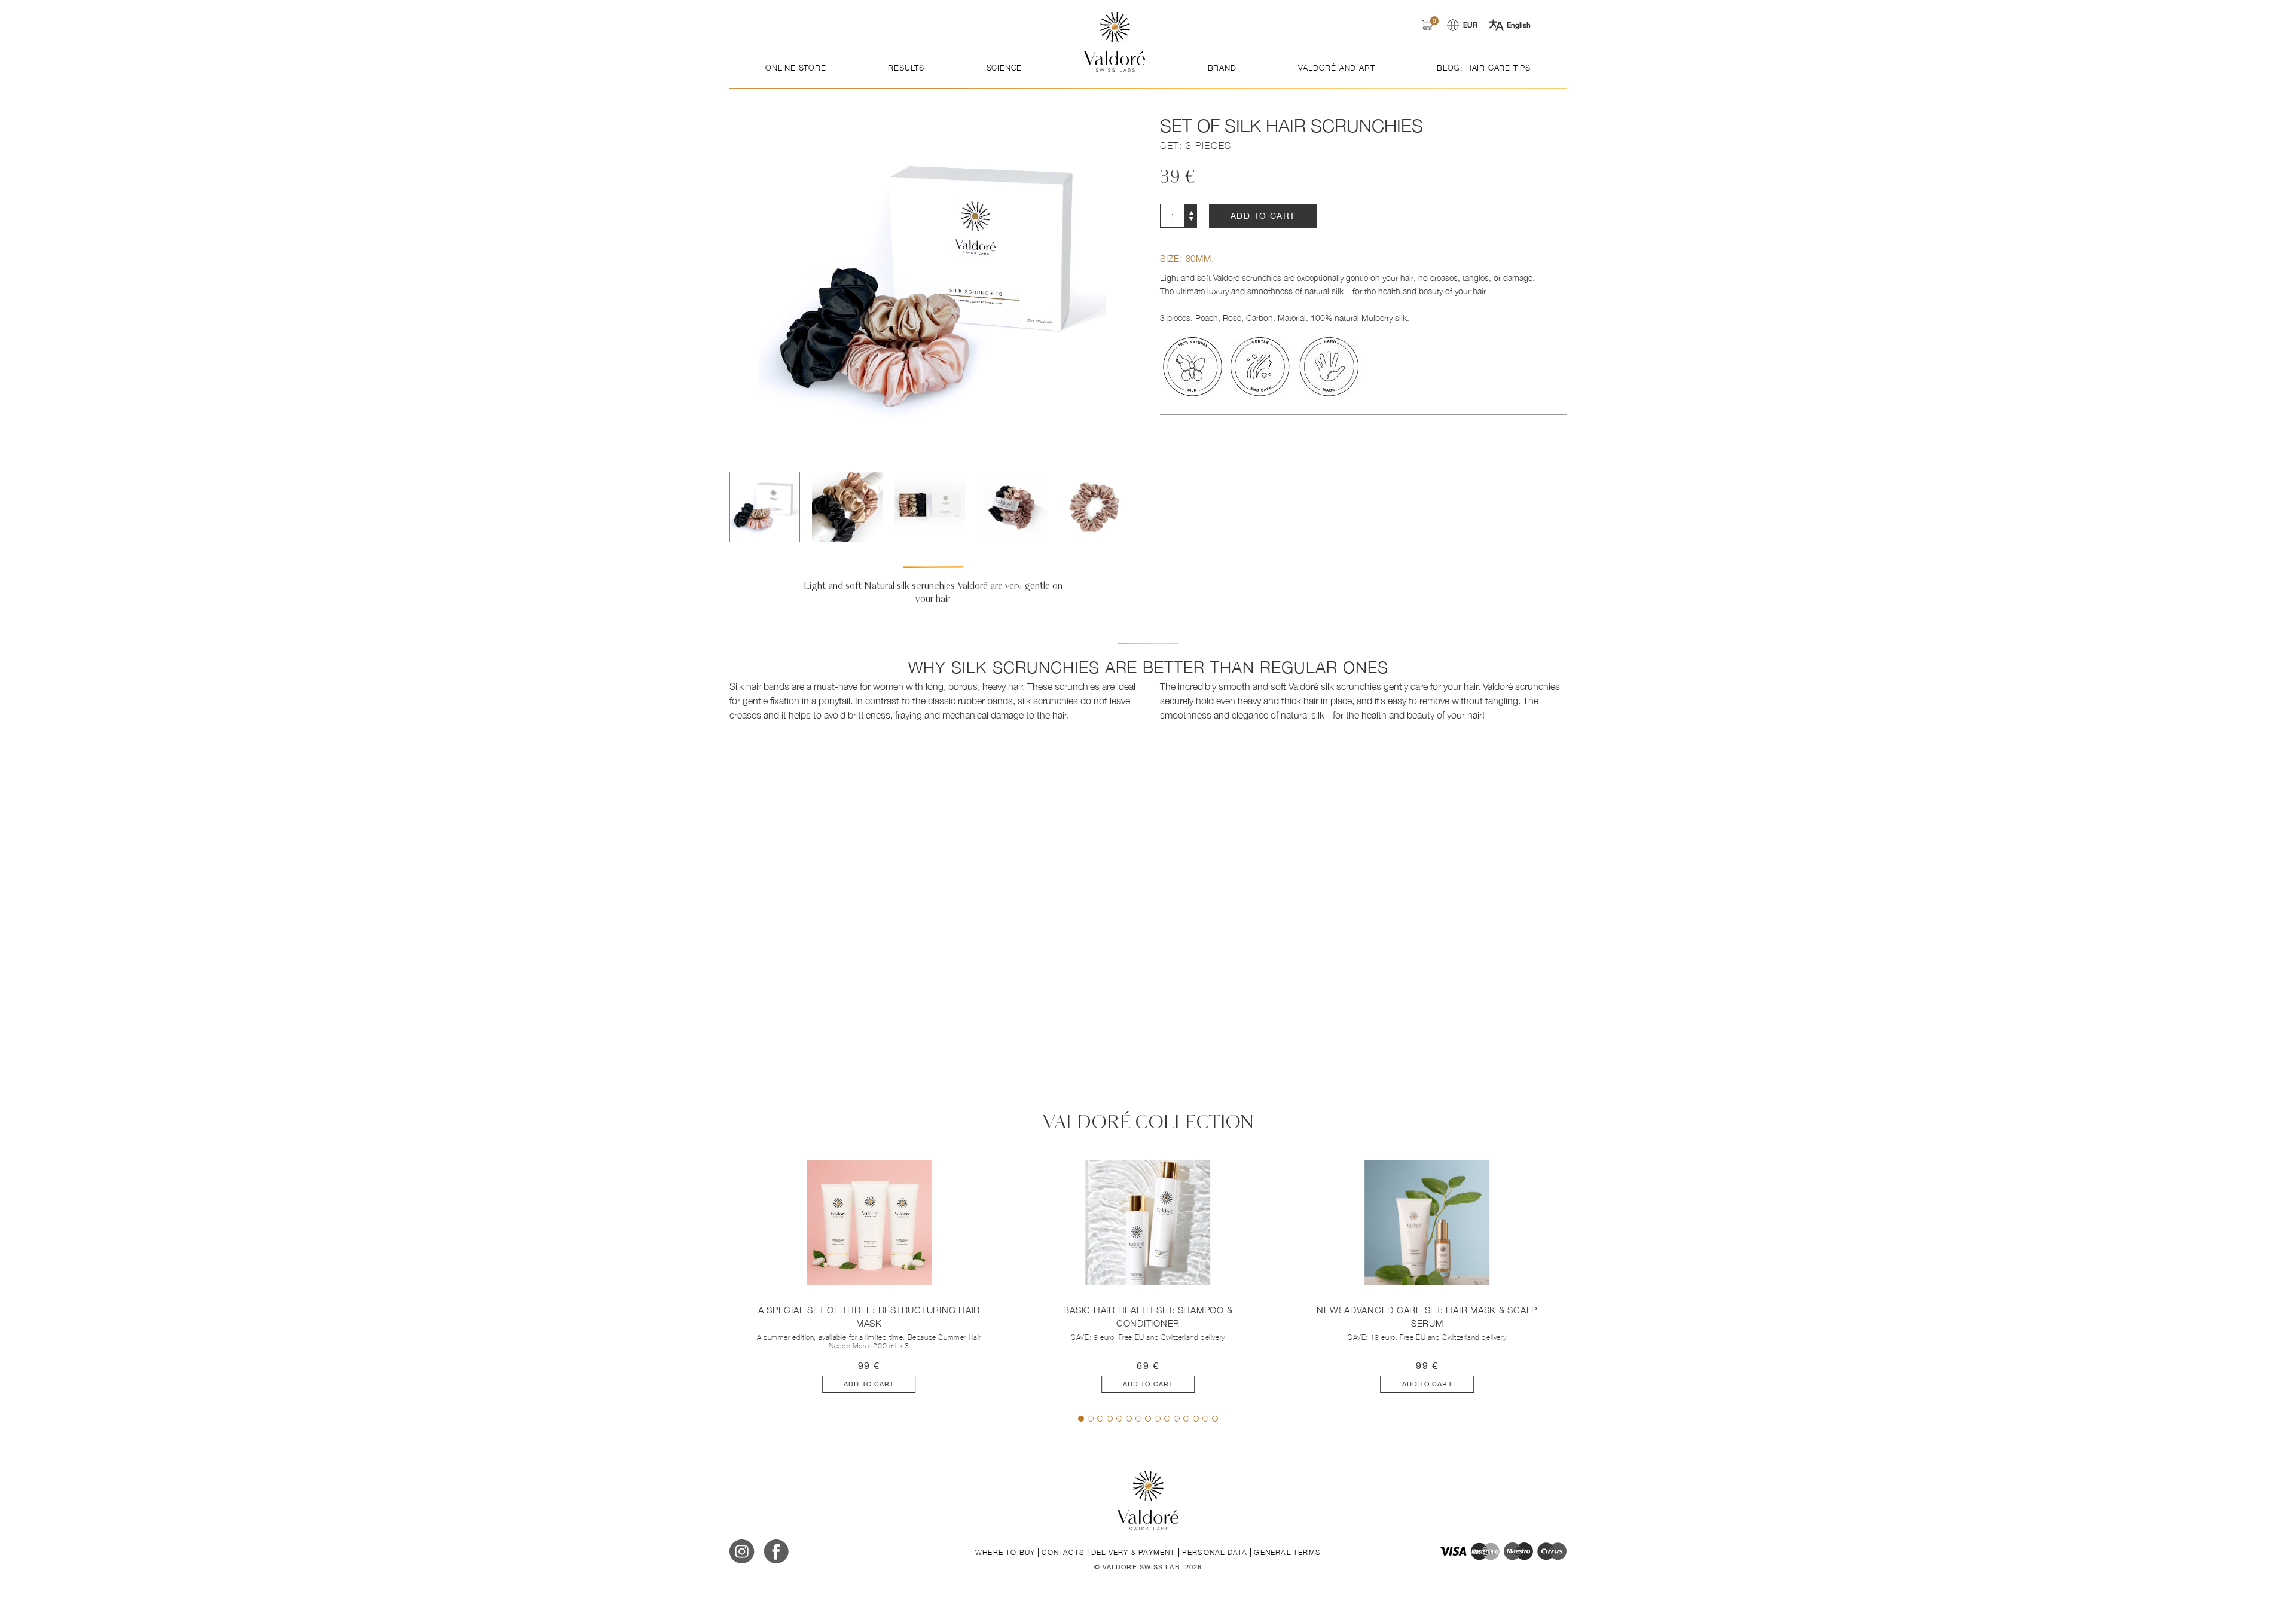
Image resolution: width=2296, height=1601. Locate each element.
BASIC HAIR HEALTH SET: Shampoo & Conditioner (1148, 1317)
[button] (1123, 507)
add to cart (1263, 216)
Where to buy (1005, 1552)
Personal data (1215, 1552)
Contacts (1063, 1552)
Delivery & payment (1133, 1552)
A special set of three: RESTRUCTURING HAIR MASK (869, 1317)
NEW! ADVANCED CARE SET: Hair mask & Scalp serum (1427, 1317)
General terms (1287, 1552)
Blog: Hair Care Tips (1484, 68)
